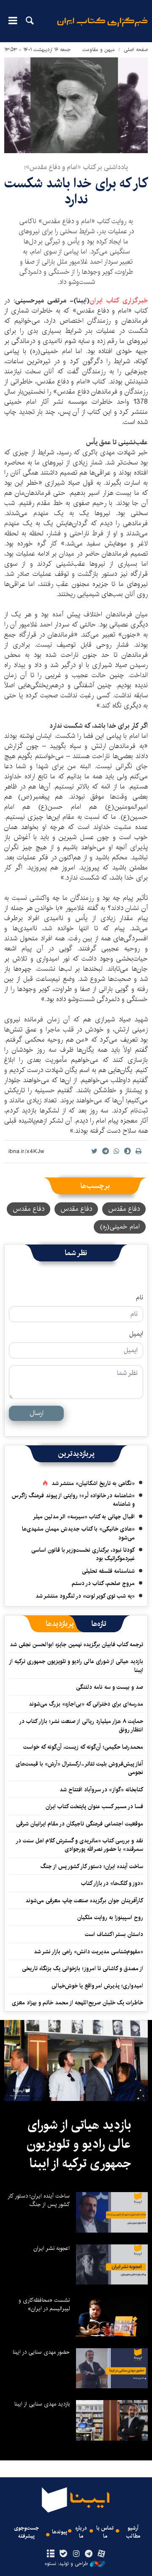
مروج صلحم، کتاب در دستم (103, 1583)
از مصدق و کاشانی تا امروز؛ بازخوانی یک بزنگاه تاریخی (83, 1968)
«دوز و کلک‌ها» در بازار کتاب (112, 1883)
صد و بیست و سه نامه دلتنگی (110, 1687)
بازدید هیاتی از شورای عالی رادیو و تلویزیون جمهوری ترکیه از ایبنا (76, 1666)
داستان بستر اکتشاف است (114, 1934)
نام (140, 1298)
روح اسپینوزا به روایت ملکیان (110, 1917)
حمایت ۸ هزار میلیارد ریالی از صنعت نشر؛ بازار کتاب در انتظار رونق (81, 1725)
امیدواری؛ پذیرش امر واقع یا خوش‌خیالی (97, 1986)
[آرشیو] (50, 2554)
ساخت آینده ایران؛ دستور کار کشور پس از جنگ (92, 1866)
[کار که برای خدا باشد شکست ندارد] (76, 105)
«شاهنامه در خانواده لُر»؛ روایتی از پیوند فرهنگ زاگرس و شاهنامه (73, 1500)
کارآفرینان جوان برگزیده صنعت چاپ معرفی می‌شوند (84, 1901)
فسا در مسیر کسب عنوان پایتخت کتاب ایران (94, 1806)
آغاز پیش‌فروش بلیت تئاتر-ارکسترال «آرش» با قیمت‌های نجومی (79, 1768)
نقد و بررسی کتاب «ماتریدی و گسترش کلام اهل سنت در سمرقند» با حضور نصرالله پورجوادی (80, 1845)
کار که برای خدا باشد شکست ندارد (76, 191)
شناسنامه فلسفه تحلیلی (108, 1571)
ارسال (37, 1413)
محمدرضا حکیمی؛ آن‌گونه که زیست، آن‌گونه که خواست (83, 1747)
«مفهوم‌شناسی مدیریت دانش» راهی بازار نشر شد (88, 1952)
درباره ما (81, 2532)
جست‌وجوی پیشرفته (26, 2532)
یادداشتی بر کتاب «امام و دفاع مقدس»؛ (76, 167)
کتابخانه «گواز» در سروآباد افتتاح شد (101, 1790)
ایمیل (136, 1334)
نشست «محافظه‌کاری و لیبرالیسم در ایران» (44, 2304)
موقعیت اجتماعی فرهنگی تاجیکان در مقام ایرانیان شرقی (80, 1824)
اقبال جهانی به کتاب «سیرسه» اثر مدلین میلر (84, 1517)
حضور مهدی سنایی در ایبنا (41, 2352)
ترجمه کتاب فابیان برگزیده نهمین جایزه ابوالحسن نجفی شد (76, 1644)
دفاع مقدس (124, 1209)
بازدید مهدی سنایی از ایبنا (42, 2404)
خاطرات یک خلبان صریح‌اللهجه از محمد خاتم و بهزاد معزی (77, 2003)
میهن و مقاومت (99, 50)
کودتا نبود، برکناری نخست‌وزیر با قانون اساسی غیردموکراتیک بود (83, 1554)
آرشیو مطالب (133, 2532)
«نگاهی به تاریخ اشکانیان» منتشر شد (93, 1483)
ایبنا (102, 28)
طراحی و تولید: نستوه (66, 2564)
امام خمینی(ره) (120, 1227)
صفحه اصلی (136, 50)
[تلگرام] (89, 2554)
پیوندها (60, 2532)
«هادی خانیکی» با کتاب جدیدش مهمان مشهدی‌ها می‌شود (78, 1533)
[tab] (99, 1624)
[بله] (63, 2554)
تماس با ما (105, 2532)
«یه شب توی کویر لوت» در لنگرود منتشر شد (85, 1596)
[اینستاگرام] (76, 2554)
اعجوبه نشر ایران (52, 2248)
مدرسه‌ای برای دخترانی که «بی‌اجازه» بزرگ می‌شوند (86, 1704)
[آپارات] (102, 2554)
